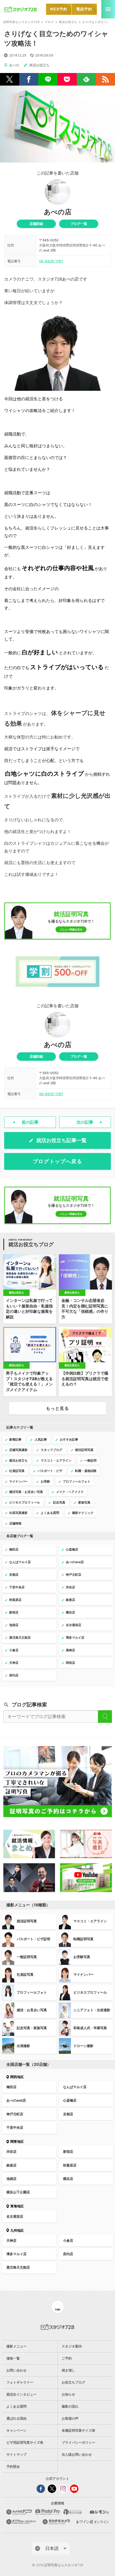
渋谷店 (11, 2152)
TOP (58, 2310)
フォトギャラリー (20, 2382)
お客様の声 (70, 2418)
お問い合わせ (16, 2370)
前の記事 (30, 1122)
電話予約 (84, 9)
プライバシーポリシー (78, 2442)
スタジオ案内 (72, 2346)
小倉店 (68, 2240)
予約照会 (13, 2466)
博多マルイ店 (16, 2254)
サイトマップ (16, 2454)
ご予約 (67, 2358)
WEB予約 (59, 9)
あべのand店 (16, 2100)
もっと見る (57, 1408)
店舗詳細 (36, 224)
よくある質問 (16, 2406)
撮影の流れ (70, 2406)
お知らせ (68, 2394)
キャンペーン (16, 2430)
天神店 (11, 2240)
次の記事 (85, 1122)
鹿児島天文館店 (18, 2267)
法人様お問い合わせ (77, 2454)
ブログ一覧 (79, 224)
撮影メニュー (16, 2346)
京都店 (68, 2114)
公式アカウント (57, 2479)
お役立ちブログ (73, 2382)
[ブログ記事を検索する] (105, 1717)
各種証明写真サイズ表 (78, 2430)
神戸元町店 (15, 2114)
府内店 (68, 2254)
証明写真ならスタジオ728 (22, 22)
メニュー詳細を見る (71, 929)
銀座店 (11, 2165)
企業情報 (57, 2503)
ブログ (49, 22)
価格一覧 (13, 2358)
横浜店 (68, 2179)
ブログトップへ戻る (58, 1161)
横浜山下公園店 (18, 2192)
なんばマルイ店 (75, 2087)
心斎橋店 (70, 2100)
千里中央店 (15, 2127)
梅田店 (11, 2087)
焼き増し (68, 2370)
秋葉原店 (70, 2165)
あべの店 (58, 212)
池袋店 (11, 2179)
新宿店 (68, 2152)
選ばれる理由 (16, 2418)
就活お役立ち (68, 22)
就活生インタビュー (21, 2394)
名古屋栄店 (15, 2216)
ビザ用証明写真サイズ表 (25, 2442)
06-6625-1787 (51, 261)
